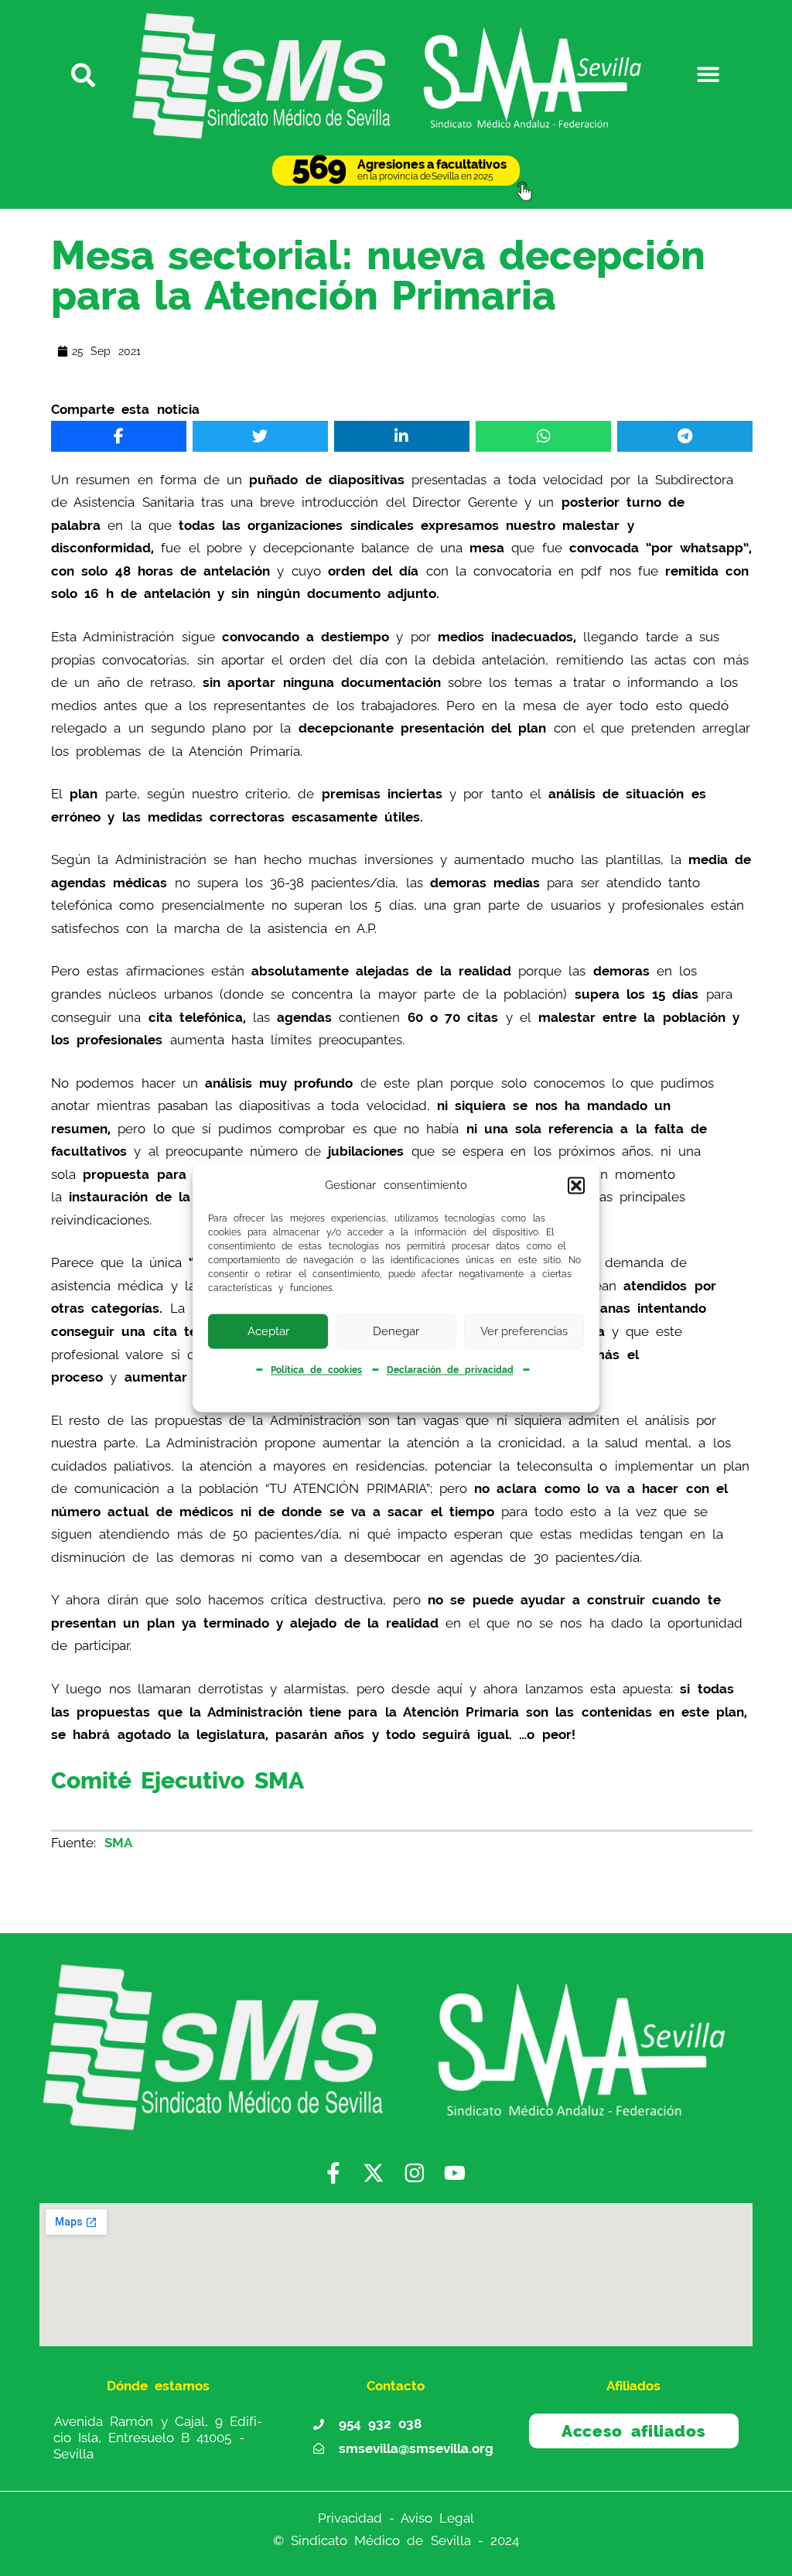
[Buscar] (84, 74)
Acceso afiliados (633, 2431)
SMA (118, 1843)
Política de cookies (316, 1370)
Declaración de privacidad (450, 1370)
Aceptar (268, 1331)
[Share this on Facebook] (118, 436)
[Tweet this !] (260, 436)
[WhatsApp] (543, 436)
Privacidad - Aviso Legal (396, 2518)
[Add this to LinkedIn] (401, 436)
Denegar (396, 1331)
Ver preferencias (524, 1331)
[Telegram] (684, 436)
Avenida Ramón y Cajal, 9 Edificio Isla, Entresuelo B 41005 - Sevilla (158, 2438)
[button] (576, 1185)
